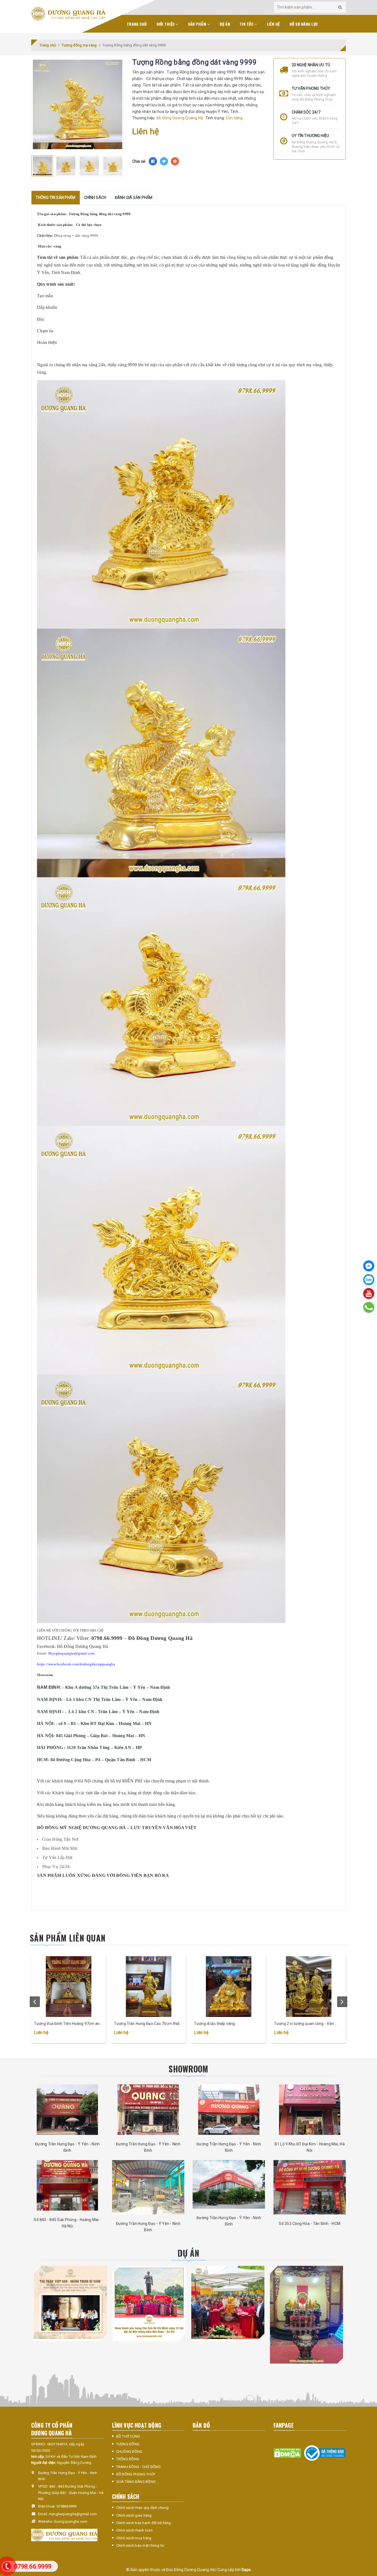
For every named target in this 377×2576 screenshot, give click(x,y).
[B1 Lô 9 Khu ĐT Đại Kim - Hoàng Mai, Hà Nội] (310, 2110)
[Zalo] (369, 1280)
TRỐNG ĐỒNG (128, 2459)
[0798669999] (369, 1307)
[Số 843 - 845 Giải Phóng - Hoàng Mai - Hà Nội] (67, 2185)
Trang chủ (137, 24)
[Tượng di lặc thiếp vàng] (229, 1987)
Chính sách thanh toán (134, 2530)
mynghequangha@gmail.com (73, 2514)
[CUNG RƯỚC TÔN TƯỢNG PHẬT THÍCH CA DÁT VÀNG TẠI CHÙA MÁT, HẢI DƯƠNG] (228, 2302)
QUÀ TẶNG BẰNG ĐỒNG (136, 2482)
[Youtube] (369, 1294)
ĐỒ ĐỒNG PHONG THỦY (136, 2474)
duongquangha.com (70, 2521)
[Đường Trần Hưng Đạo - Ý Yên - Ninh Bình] (67, 2110)
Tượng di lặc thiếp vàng (214, 2024)
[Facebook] (369, 1266)
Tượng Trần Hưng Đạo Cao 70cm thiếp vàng (148, 2024)
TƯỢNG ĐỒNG (128, 2444)
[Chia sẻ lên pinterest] (175, 161)
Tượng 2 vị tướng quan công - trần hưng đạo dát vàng (304, 2024)
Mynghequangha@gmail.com (71, 1653)
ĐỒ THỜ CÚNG (128, 2436)
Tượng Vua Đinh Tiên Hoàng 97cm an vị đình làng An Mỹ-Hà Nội (67, 2024)
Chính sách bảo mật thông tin (140, 2545)
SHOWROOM (188, 2069)
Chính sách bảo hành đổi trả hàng (144, 2523)
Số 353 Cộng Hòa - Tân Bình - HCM (310, 2224)
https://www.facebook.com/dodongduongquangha (76, 1664)
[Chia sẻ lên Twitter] (164, 161)
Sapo (246, 2570)
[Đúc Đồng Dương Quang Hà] (68, 14)
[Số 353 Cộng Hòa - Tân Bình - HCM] (310, 2187)
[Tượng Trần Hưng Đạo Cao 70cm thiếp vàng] (148, 1987)
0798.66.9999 (33, 2566)
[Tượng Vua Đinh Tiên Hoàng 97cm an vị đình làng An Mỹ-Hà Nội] (68, 1987)
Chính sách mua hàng (134, 2538)
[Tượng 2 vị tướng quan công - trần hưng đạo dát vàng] (309, 1987)
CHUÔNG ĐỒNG (129, 2452)
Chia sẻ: (139, 161)
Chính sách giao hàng (134, 2515)
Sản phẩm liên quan (68, 1938)
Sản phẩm (198, 24)
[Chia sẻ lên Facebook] (153, 161)
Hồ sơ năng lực (304, 24)
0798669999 (67, 2506)
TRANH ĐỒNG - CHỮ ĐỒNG (138, 2467)
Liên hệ (273, 24)
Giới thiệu (166, 24)
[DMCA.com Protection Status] (287, 2453)
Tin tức (247, 24)
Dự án (225, 24)
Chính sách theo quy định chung (143, 2508)
